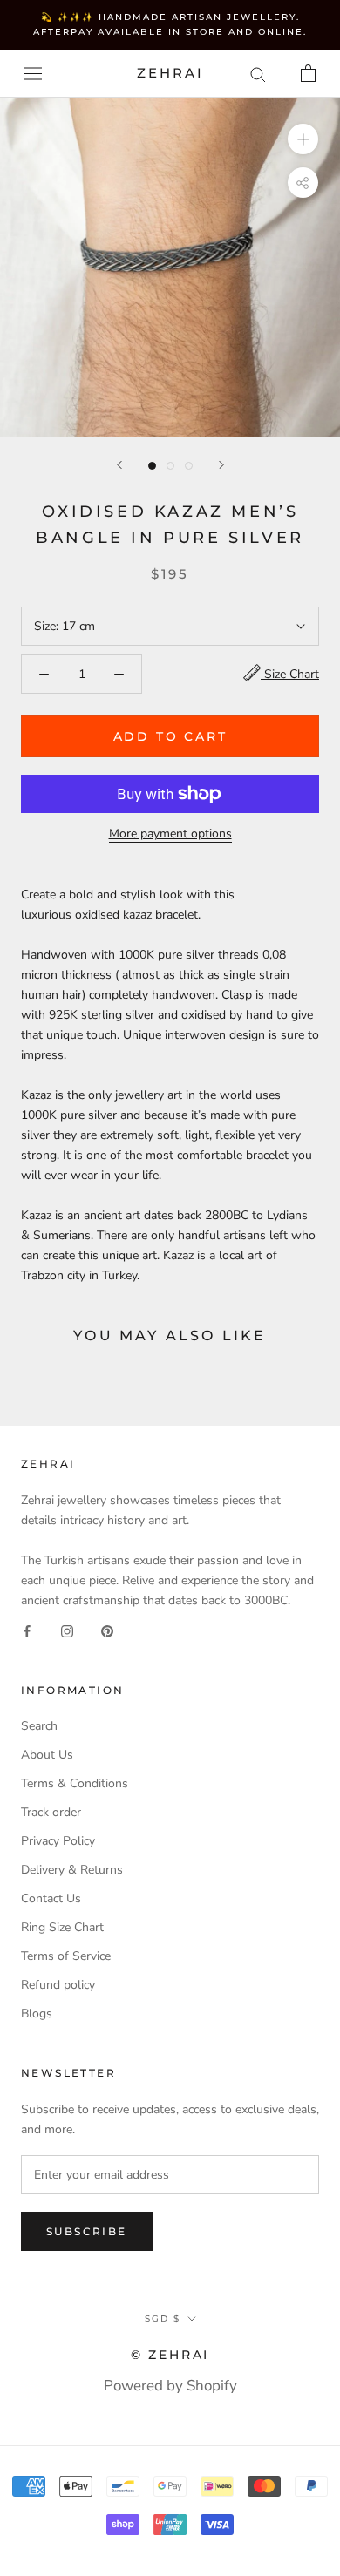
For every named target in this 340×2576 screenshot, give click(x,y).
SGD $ (163, 2318)
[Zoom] (303, 139)
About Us (47, 1755)
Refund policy (58, 1985)
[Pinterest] (107, 1630)
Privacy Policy (58, 1841)
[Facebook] (27, 1630)
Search (39, 1726)
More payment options (170, 834)
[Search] (258, 74)
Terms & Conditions (75, 1783)
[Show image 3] (189, 466)
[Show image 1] (152, 466)
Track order (51, 1812)
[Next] (221, 465)
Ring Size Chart (62, 1927)
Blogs (37, 2013)
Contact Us (51, 1898)
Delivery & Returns (72, 1870)
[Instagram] (67, 1630)
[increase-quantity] (119, 674)
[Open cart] (308, 73)
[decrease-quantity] (44, 674)
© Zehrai (170, 2355)
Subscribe (87, 2231)
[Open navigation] (33, 74)
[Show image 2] (170, 466)
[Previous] (119, 465)
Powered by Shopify (170, 2386)
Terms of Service (66, 1956)
